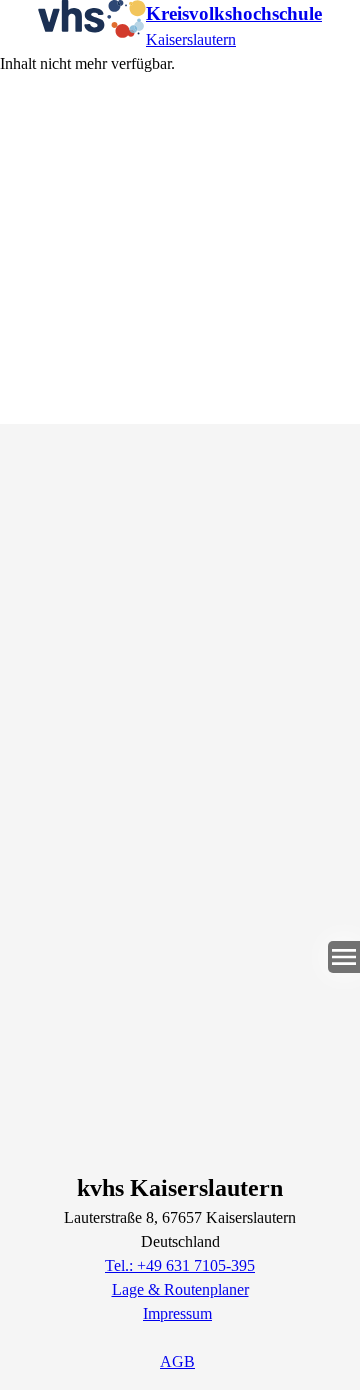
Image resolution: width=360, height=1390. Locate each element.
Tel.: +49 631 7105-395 (180, 1265)
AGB (177, 1361)
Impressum (177, 1313)
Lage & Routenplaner (180, 1289)
